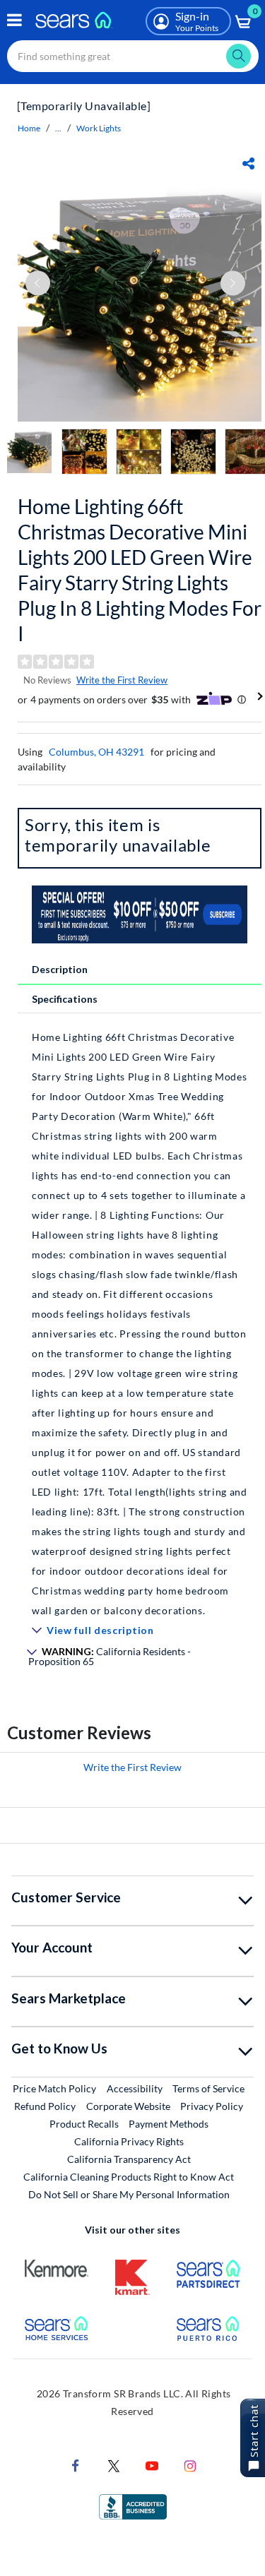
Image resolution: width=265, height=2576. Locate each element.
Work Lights (99, 128)
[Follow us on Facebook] (76, 2464)
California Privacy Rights (129, 2141)
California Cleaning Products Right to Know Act (129, 2177)
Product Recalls (84, 2124)
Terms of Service (208, 2088)
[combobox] (133, 56)
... (58, 128)
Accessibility (135, 2088)
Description (60, 969)
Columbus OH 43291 (96, 752)
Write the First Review (122, 680)
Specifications (65, 999)
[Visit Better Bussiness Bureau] (133, 2505)
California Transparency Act (129, 2159)
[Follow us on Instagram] (190, 2464)
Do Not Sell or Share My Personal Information (129, 2194)
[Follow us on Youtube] (152, 2464)
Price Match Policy (54, 2088)
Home (29, 128)
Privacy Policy (212, 2106)
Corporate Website (129, 2106)
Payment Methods (169, 2124)
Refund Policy (45, 2106)
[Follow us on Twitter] (114, 2464)
